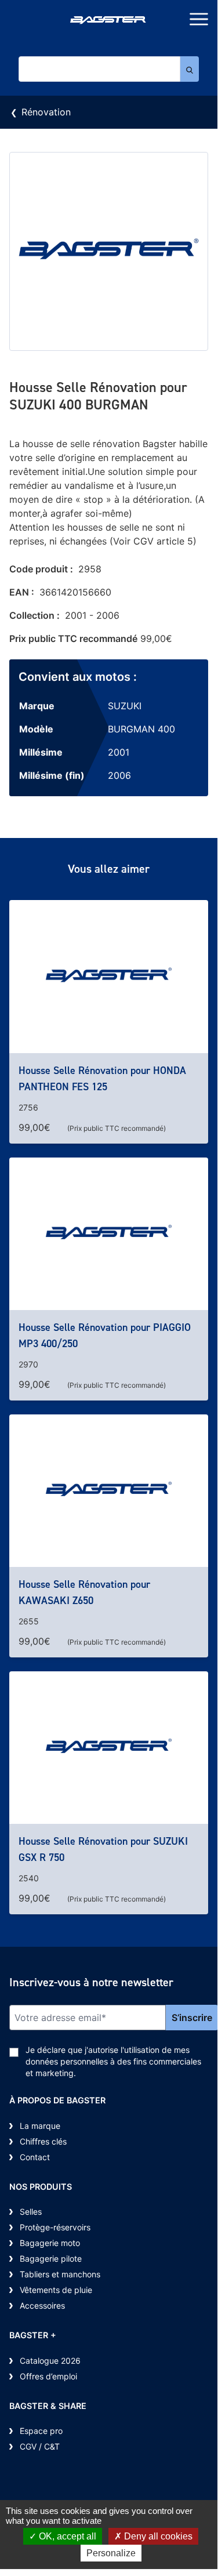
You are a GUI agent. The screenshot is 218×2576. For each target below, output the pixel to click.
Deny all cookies (157, 2536)
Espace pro (41, 2431)
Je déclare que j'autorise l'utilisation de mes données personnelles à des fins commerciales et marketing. (113, 2061)
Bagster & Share (48, 2406)
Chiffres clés (43, 2141)
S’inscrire (192, 2018)
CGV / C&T (40, 2446)
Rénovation (46, 112)
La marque (40, 2126)
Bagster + (33, 2335)
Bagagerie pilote (51, 2258)
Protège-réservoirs (55, 2227)
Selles (31, 2212)
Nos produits (41, 2187)
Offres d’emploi (48, 2376)
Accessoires (42, 2305)
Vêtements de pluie (56, 2290)
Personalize (111, 2553)
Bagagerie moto (50, 2243)
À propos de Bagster (57, 2100)
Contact (35, 2157)
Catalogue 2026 (50, 2361)
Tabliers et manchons (60, 2274)
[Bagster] (109, 21)
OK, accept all (66, 2536)
